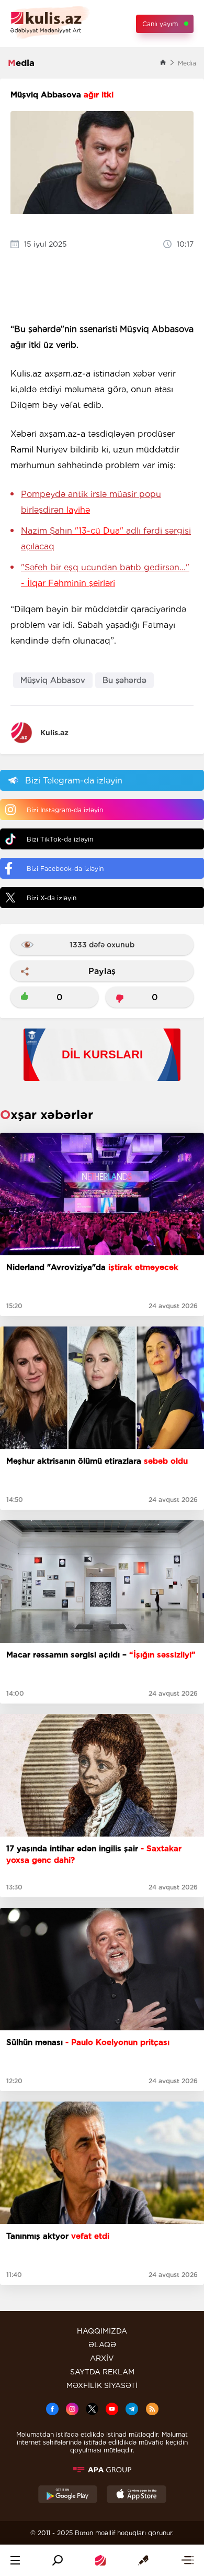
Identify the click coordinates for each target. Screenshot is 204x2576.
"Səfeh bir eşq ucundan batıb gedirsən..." (105, 575)
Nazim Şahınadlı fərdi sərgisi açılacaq (106, 539)
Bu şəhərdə (124, 680)
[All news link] (187, 2560)
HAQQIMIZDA (102, 2331)
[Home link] (100, 2560)
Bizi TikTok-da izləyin (60, 839)
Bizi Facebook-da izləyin (65, 869)
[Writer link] (143, 2560)
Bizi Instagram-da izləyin (65, 810)
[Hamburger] (15, 2560)
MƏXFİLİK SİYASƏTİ (102, 2385)
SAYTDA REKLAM (102, 2372)
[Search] (58, 2560)
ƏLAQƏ (102, 2345)
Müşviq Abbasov (53, 680)
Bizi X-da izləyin (52, 898)
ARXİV (102, 2358)
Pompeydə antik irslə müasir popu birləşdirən (91, 502)
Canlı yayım (160, 24)
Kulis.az (54, 733)
